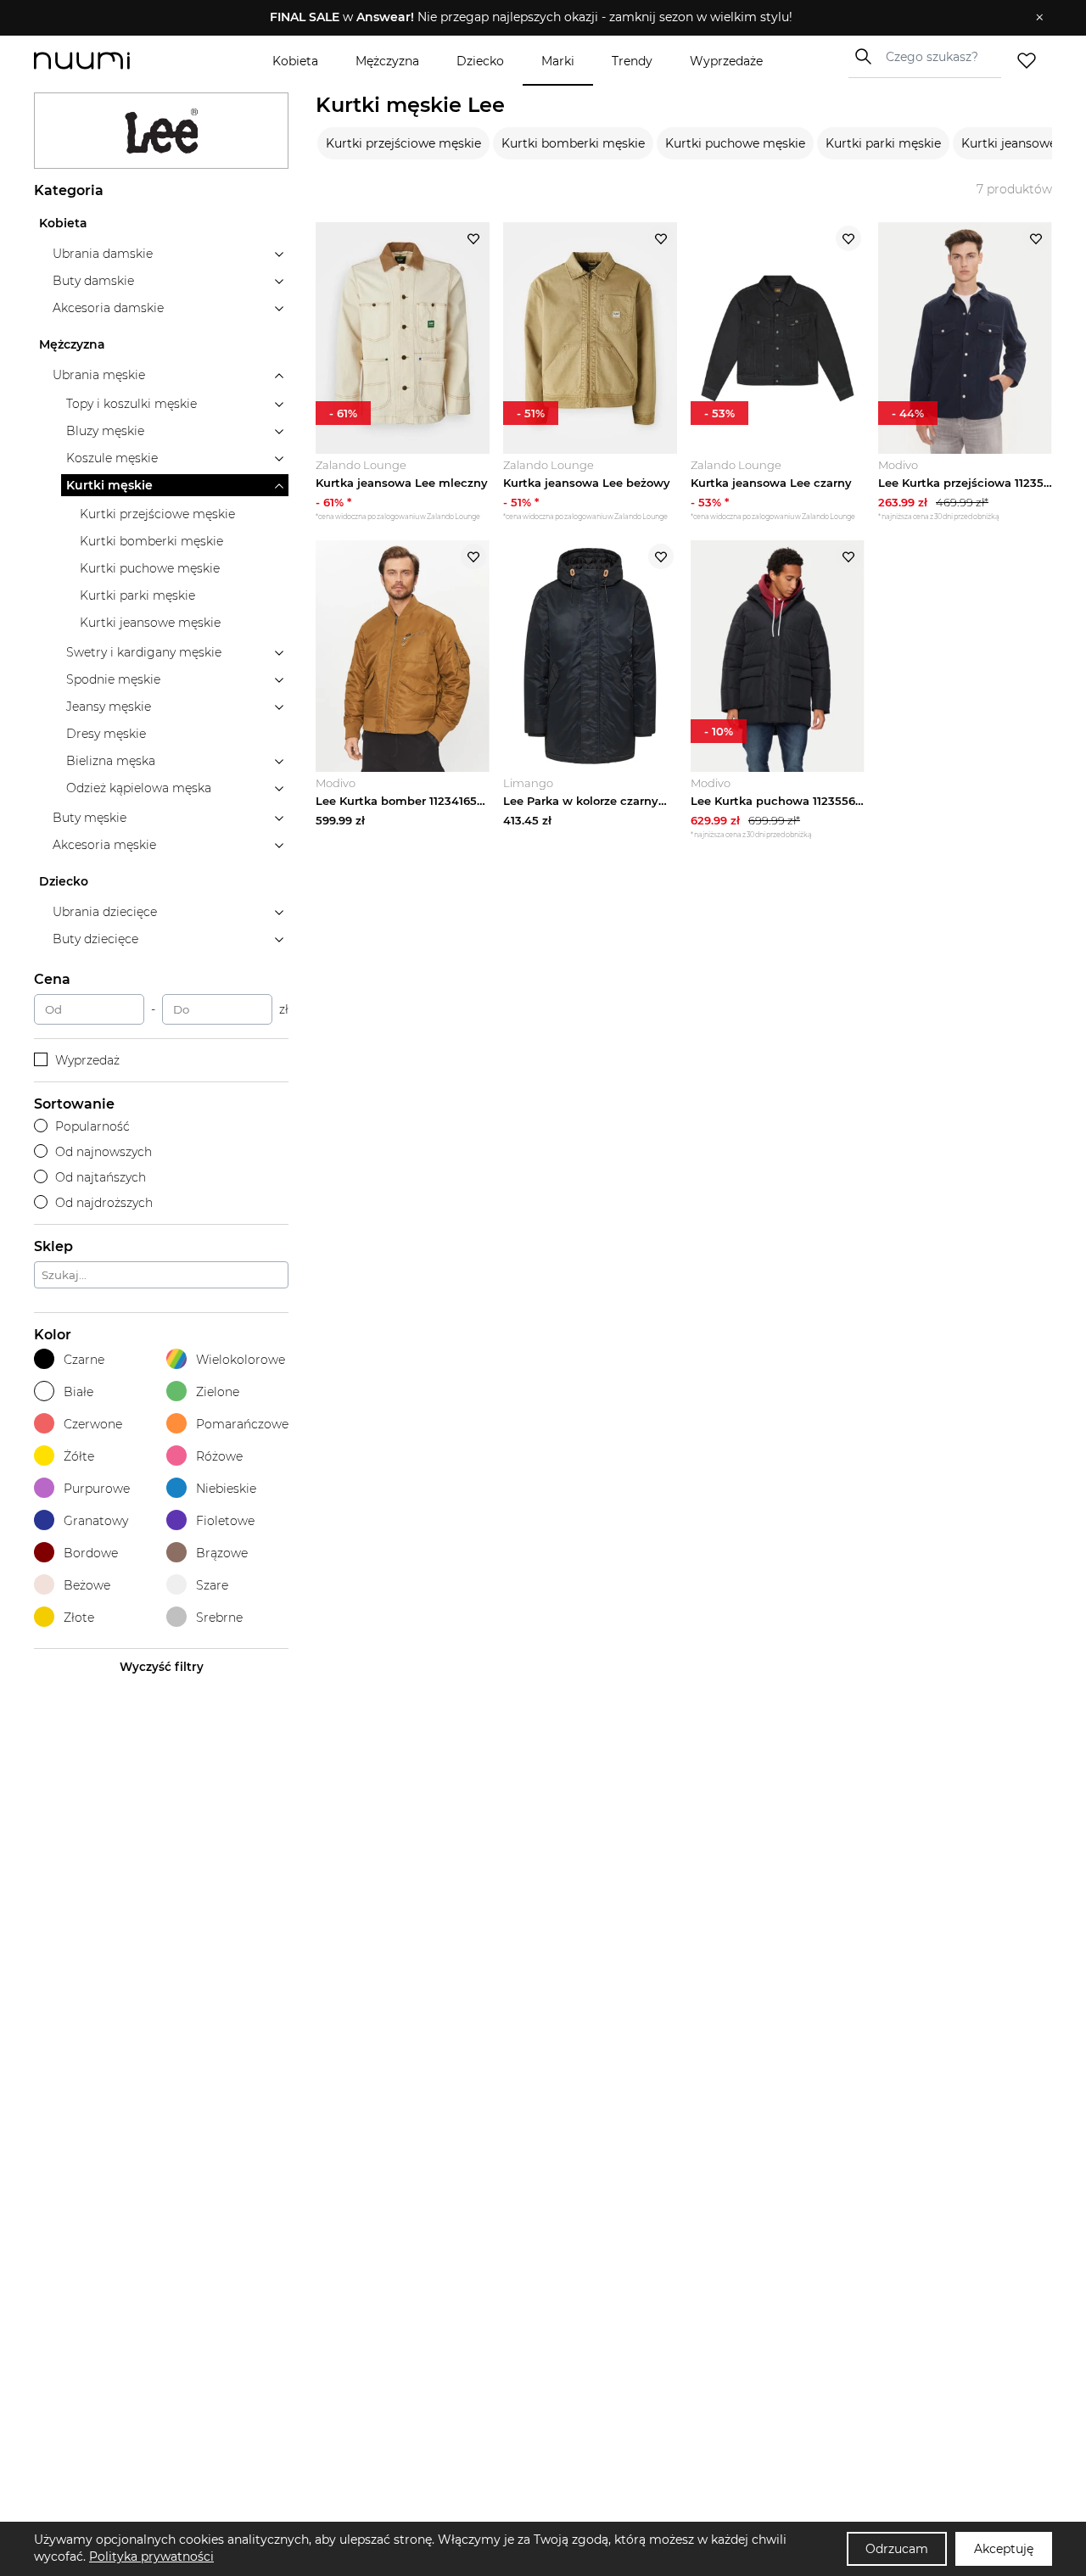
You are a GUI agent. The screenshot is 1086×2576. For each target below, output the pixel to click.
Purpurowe (97, 1489)
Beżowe (87, 1585)
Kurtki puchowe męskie (735, 143)
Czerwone (93, 1424)
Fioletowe (225, 1521)
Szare (212, 1585)
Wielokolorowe (241, 1360)
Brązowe (222, 1553)
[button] (531, 18)
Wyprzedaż (87, 1060)
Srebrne (219, 1618)
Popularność (92, 1126)
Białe (78, 1392)
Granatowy (96, 1521)
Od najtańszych (101, 1177)
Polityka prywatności (151, 2556)
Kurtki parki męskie (883, 143)
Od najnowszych (104, 1152)
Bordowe (91, 1553)
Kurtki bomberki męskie (573, 143)
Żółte (79, 1456)
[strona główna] (110, 61)
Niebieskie (226, 1489)
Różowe (219, 1456)
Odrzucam (897, 2549)
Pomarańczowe (242, 1424)
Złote (79, 1618)
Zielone (218, 1392)
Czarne (84, 1360)
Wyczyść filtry (162, 1667)
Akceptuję (1004, 2549)
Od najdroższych (104, 1203)
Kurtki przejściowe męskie (403, 143)
